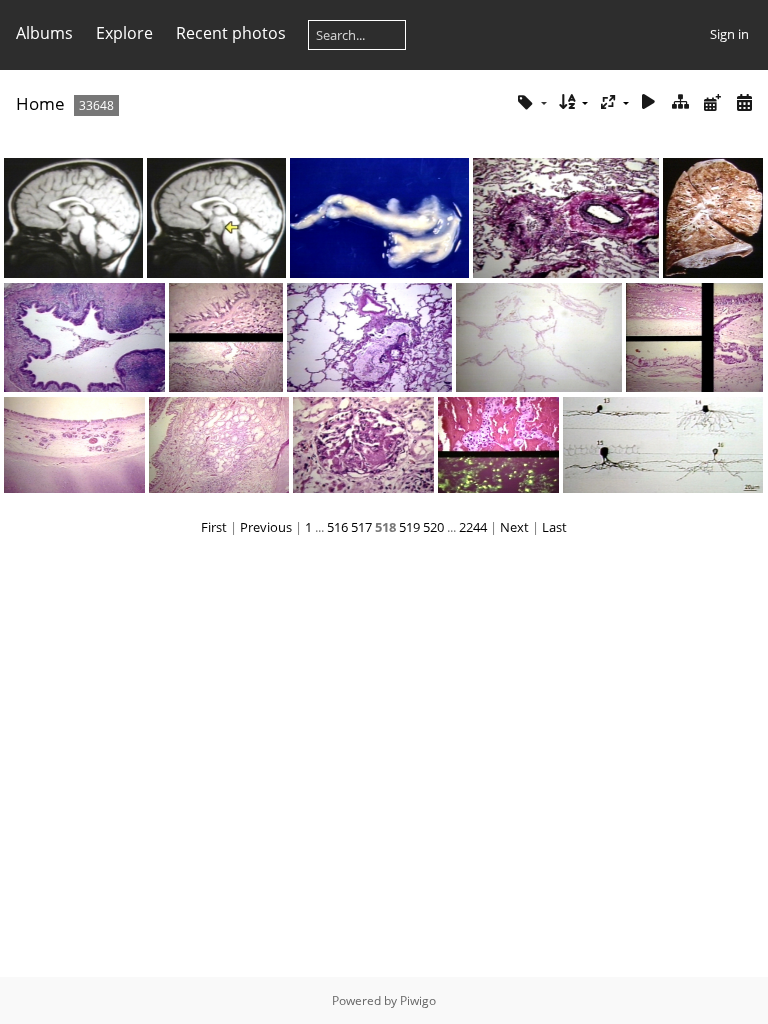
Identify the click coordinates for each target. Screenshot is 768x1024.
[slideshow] (649, 102)
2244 (473, 527)
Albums (44, 33)
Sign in (729, 34)
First (214, 527)
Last (554, 527)
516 (337, 527)
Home (40, 103)
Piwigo (418, 1000)
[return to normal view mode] (681, 102)
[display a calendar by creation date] (744, 102)
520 (433, 527)
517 (361, 527)
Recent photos (231, 33)
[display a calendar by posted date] (712, 102)
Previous (266, 527)
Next (514, 527)
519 (409, 527)
